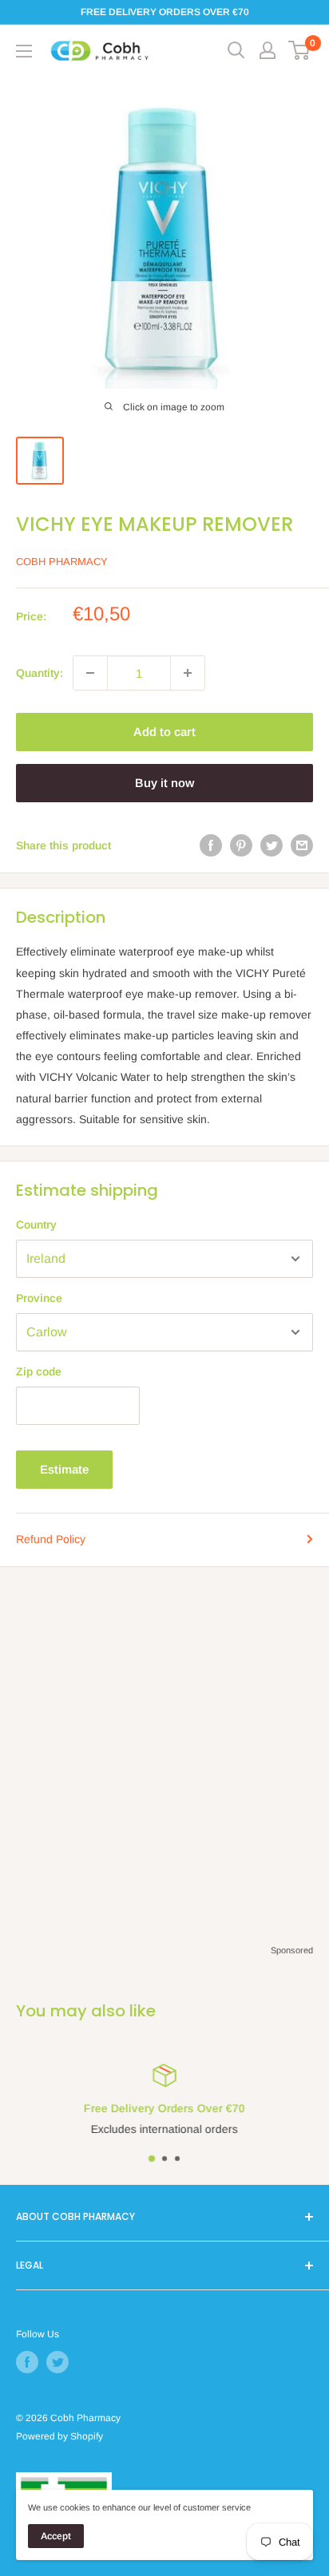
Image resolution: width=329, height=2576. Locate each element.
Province (39, 1298)
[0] (300, 50)
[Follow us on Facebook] (27, 2362)
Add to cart (164, 732)
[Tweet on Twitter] (272, 845)
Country (36, 1225)
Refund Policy (51, 1539)
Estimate (64, 1469)
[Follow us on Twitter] (57, 2362)
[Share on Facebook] (211, 845)
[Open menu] (24, 51)
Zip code (39, 1371)
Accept (56, 2536)
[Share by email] (302, 845)
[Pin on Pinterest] (241, 845)
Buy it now (164, 783)
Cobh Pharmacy (62, 562)
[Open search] (236, 50)
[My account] (268, 50)
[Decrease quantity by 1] (90, 673)
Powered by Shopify (59, 2436)
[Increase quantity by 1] (188, 673)
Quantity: (40, 673)
